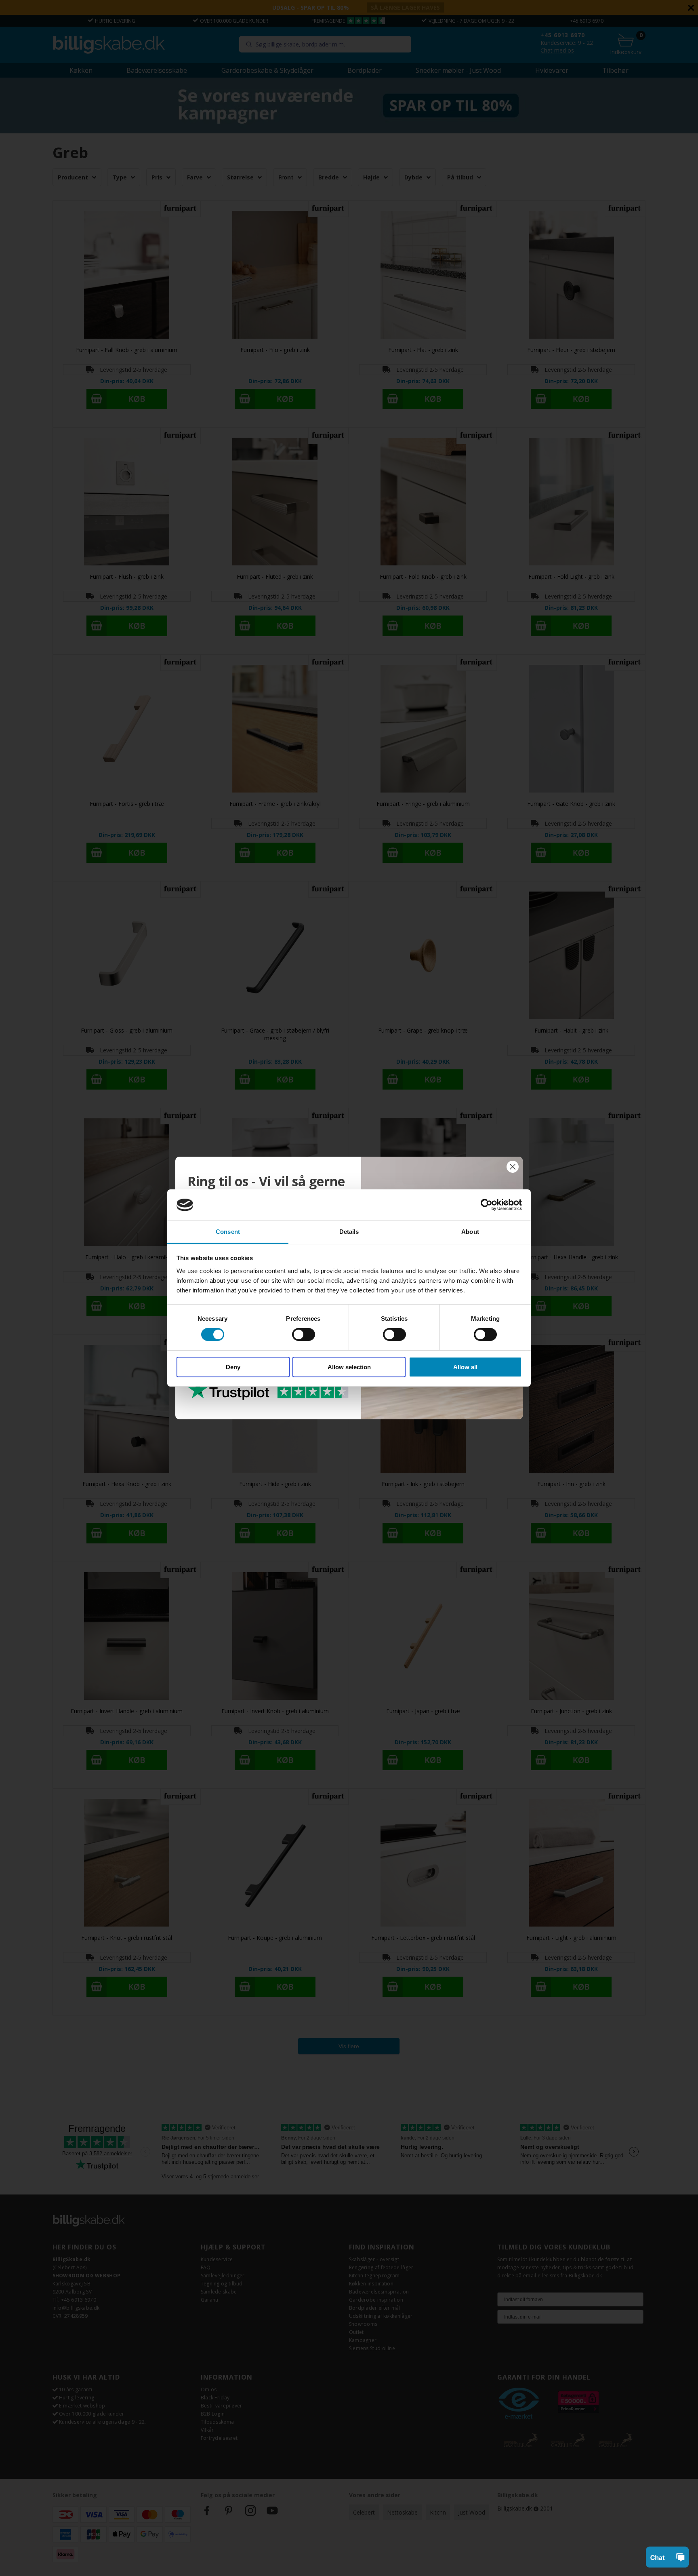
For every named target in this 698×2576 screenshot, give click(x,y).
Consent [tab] (228, 1232)
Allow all (465, 1367)
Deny (233, 1367)
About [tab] (470, 1232)
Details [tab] (349, 1232)
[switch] (304, 1334)
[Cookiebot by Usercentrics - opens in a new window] (487, 1205)
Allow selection (349, 1367)
